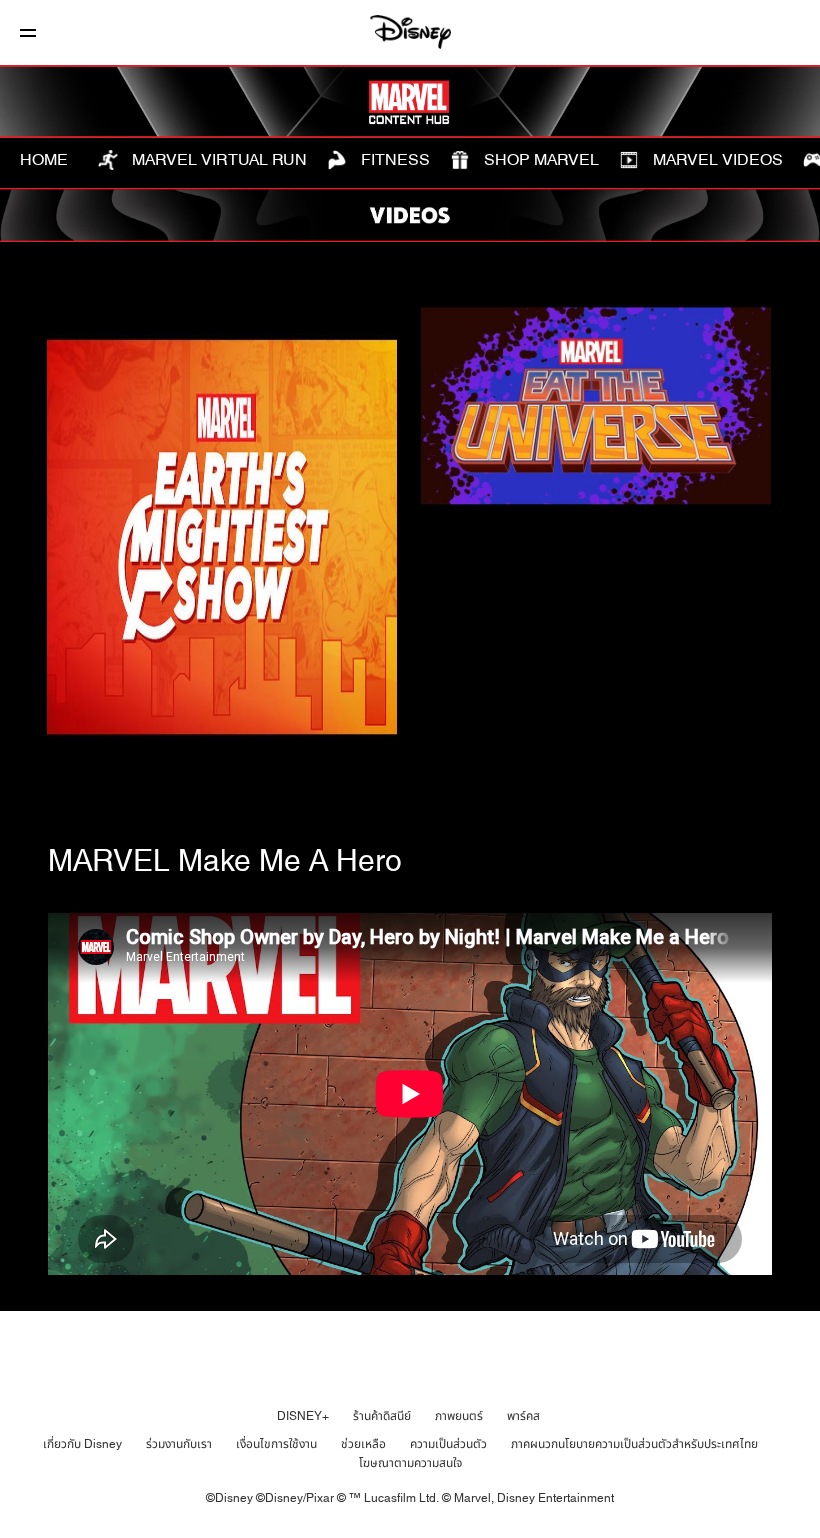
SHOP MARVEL (539, 160)
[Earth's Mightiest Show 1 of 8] (222, 537)
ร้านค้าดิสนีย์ (382, 1416)
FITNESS (393, 160)
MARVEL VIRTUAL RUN (217, 160)
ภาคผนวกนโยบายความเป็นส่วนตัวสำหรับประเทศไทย (634, 1444)
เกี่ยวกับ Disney (82, 1444)
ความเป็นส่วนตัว (448, 1444)
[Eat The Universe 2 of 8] (596, 406)
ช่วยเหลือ (363, 1444)
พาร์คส (523, 1416)
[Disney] (410, 32)
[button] (28, 32)
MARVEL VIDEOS (716, 160)
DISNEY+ (303, 1416)
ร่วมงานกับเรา (179, 1444)
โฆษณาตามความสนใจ (410, 1463)
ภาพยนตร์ (459, 1416)
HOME (44, 160)
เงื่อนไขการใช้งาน (276, 1444)
